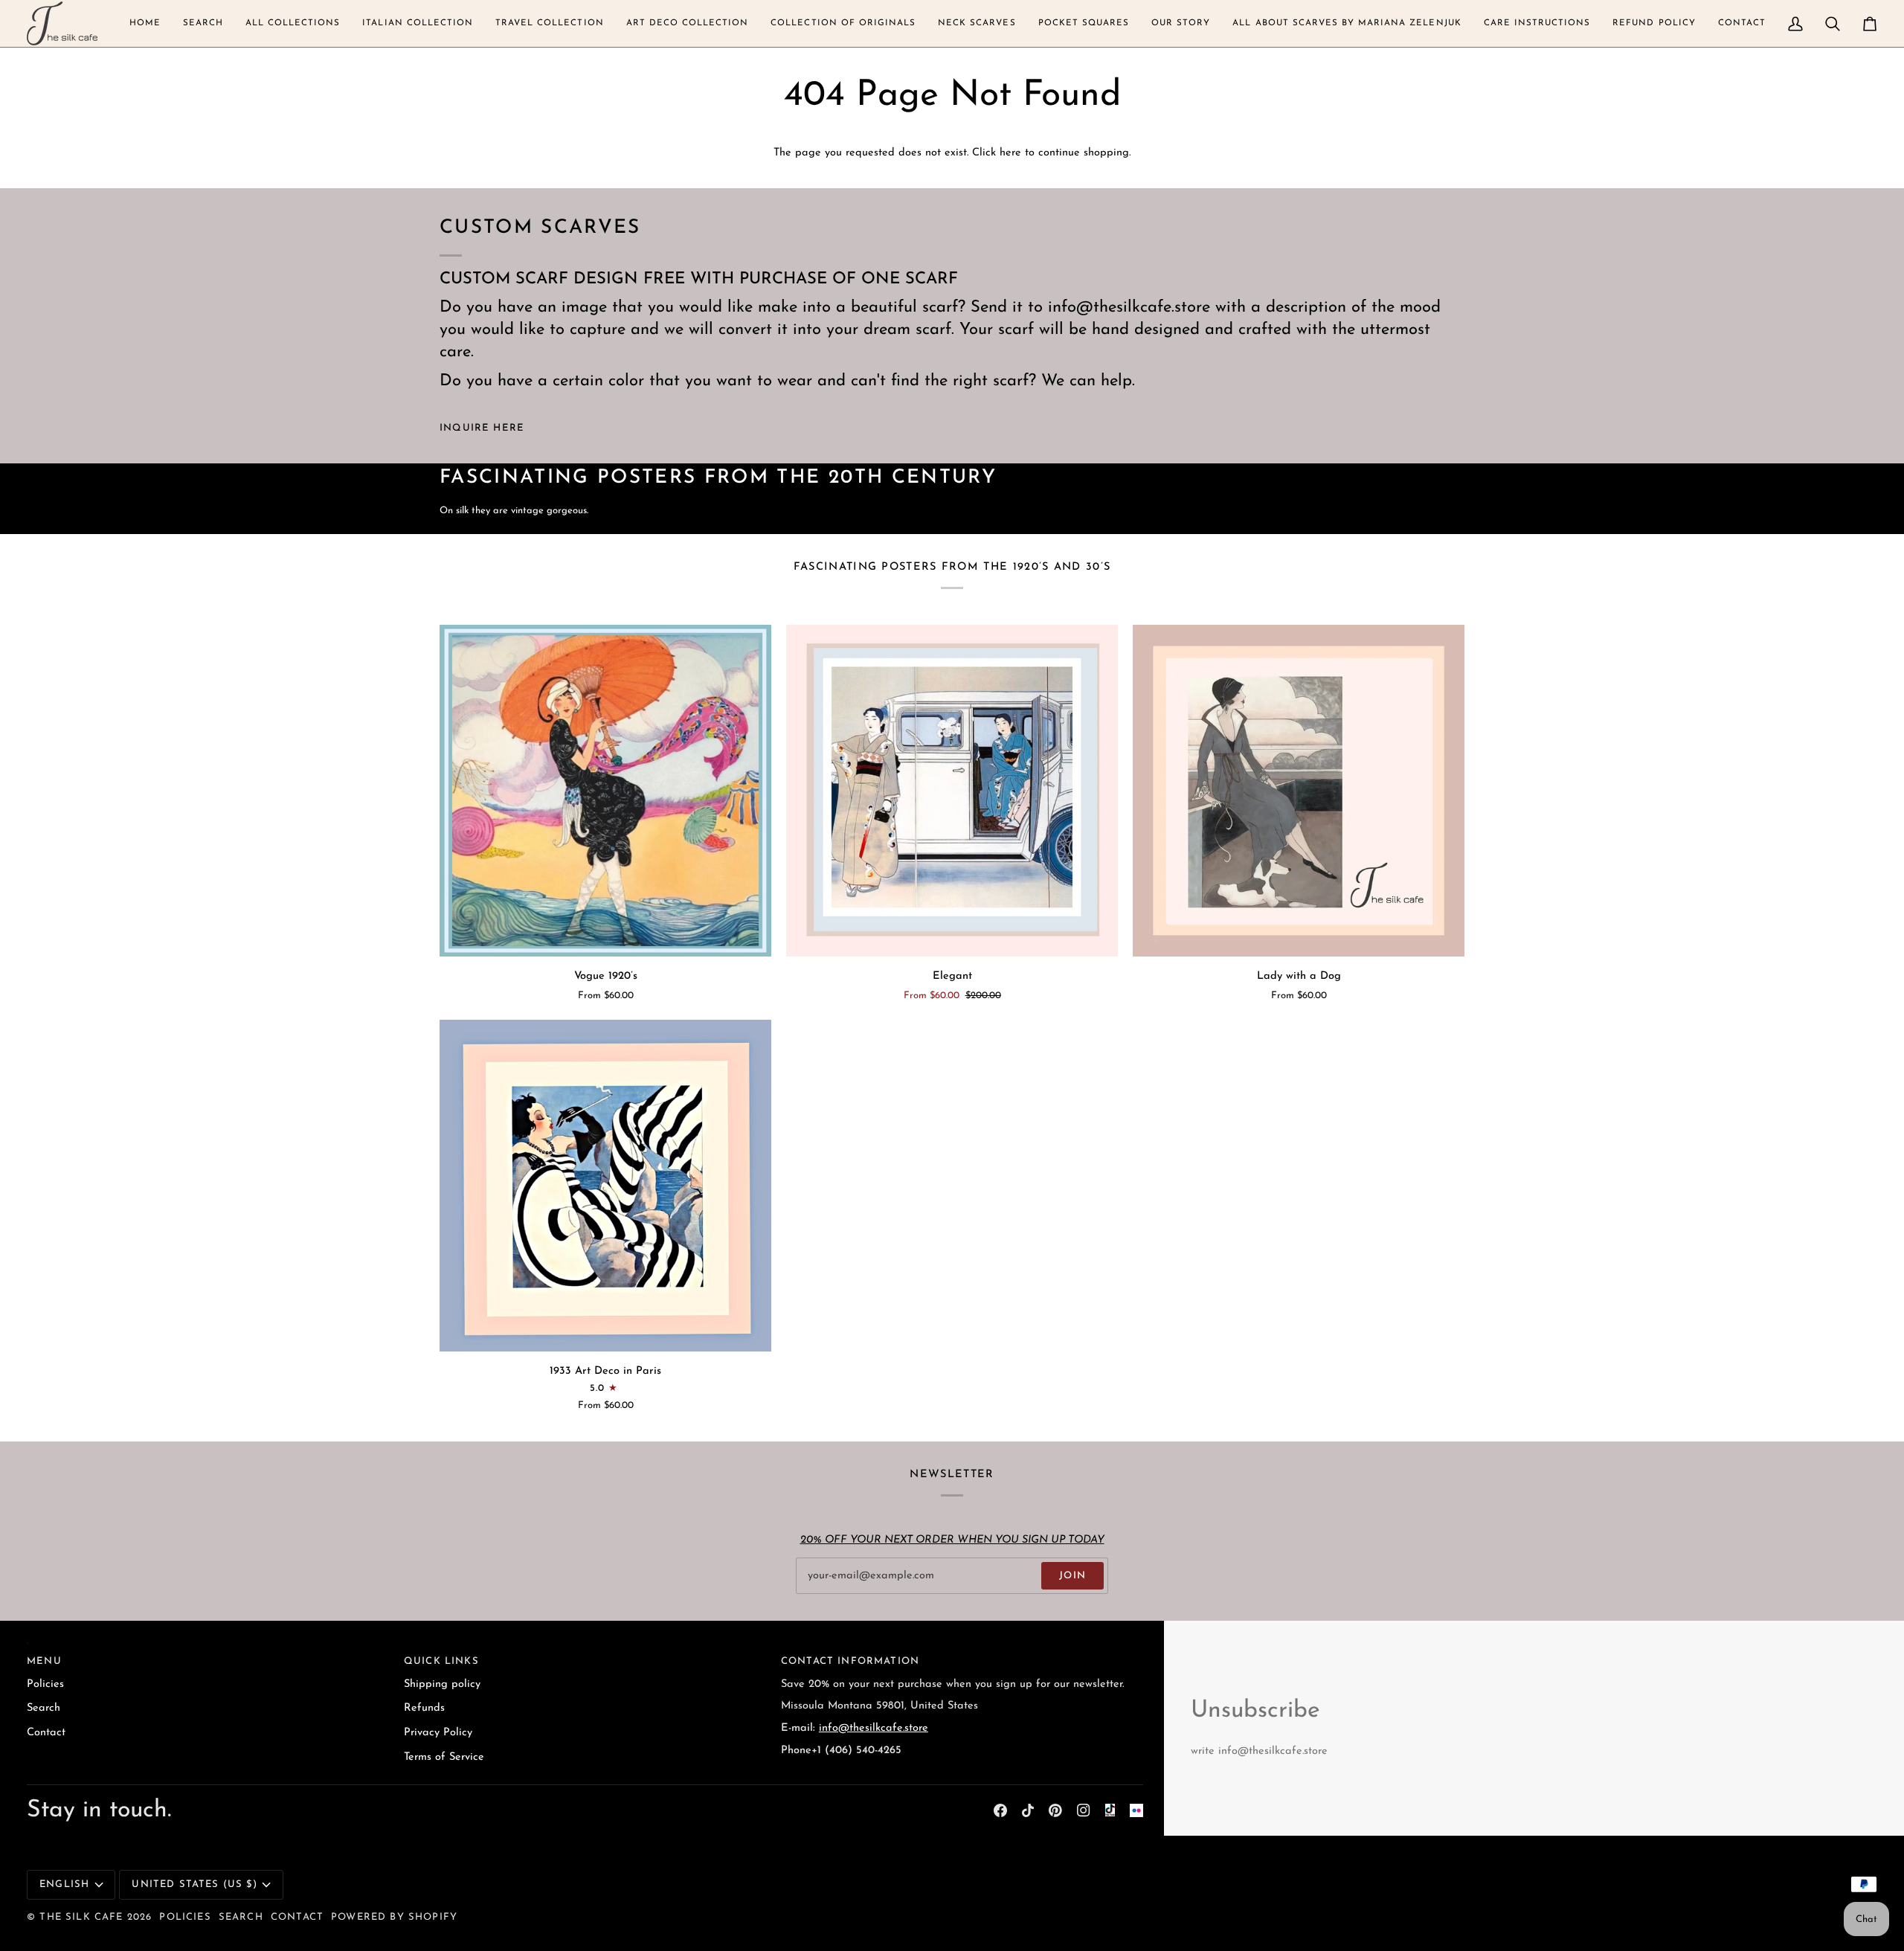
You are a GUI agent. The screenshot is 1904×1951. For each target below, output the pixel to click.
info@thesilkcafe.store (874, 1728)
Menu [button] (44, 1661)
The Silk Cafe (81, 1917)
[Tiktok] (1028, 1810)
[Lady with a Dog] (1299, 791)
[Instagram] (1084, 1810)
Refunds (424, 1708)
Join (1072, 1576)
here (1010, 153)
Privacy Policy (438, 1733)
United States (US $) (194, 1884)
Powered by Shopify (394, 1917)
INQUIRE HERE (482, 428)
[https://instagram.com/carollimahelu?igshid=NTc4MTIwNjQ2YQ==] (1136, 1810)
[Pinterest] (1055, 1810)
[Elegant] (952, 791)
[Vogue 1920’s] (605, 791)
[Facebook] (1000, 1810)
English (64, 1884)
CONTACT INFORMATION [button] (850, 1661)
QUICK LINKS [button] (441, 1661)
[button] (145, 23)
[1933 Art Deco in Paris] (605, 1186)
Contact (46, 1733)
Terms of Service (444, 1757)
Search (44, 1708)
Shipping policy (442, 1684)
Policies (45, 1684)
